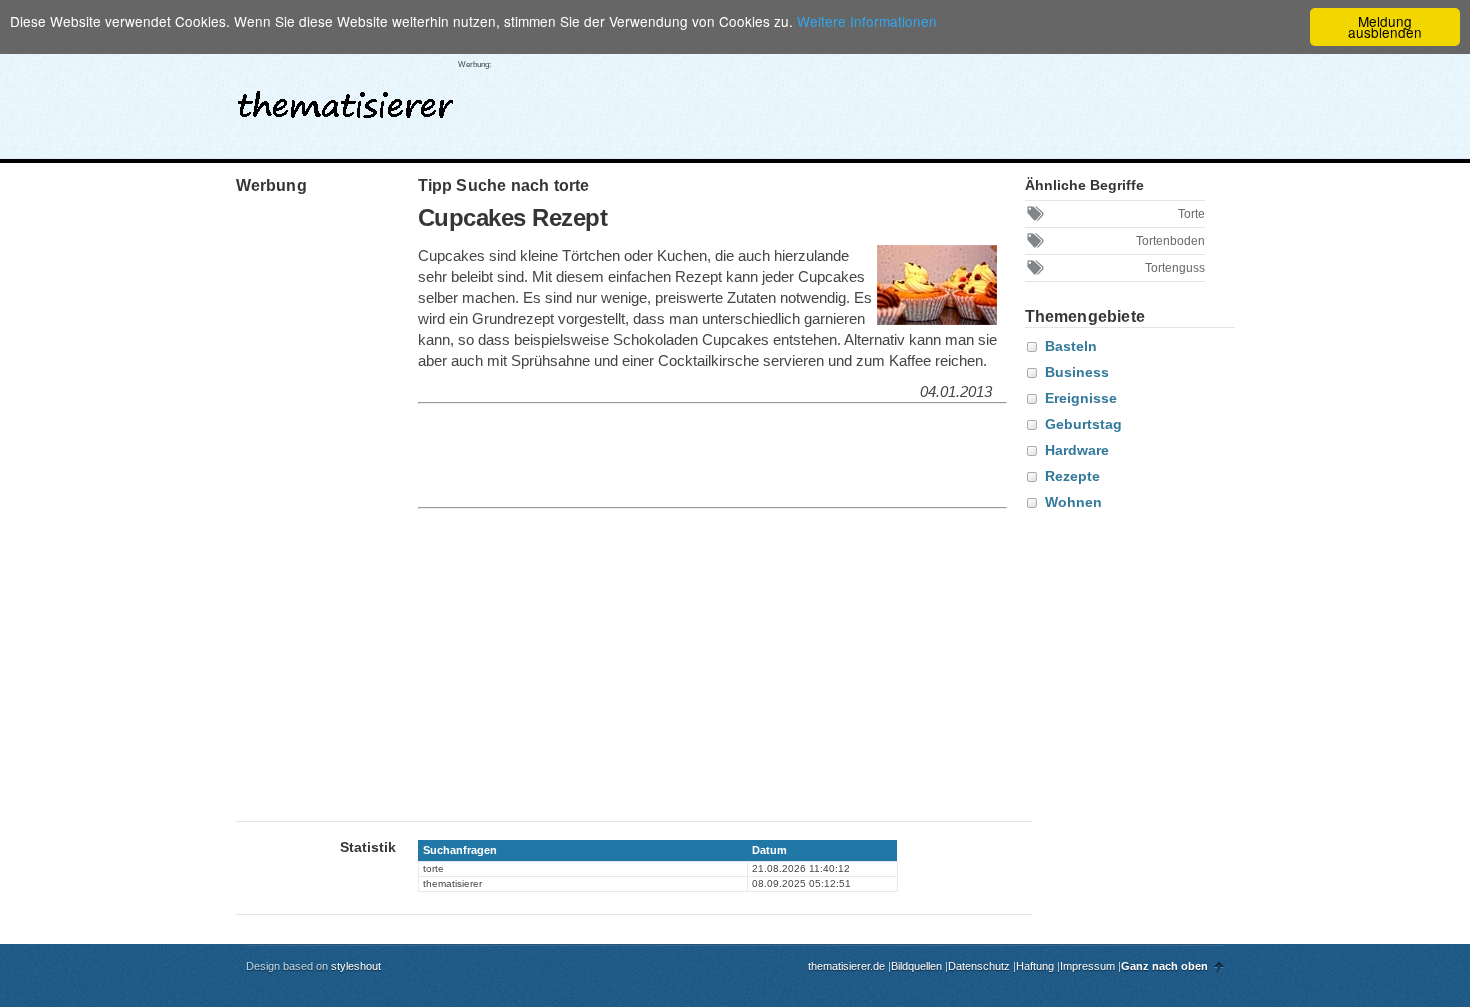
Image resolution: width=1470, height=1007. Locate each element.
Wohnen (1073, 502)
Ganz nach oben (1164, 966)
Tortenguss (1175, 268)
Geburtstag (1083, 424)
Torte (1191, 214)
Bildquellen (916, 966)
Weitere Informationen (867, 21)
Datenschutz (979, 966)
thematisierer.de (846, 966)
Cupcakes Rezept (513, 217)
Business (1077, 372)
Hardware (1077, 450)
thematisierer (345, 99)
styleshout (356, 966)
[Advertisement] (871, 99)
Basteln (1071, 346)
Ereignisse (1081, 398)
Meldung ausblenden (1385, 26)
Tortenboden (1170, 241)
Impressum (1087, 966)
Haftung (1035, 966)
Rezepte (1072, 476)
